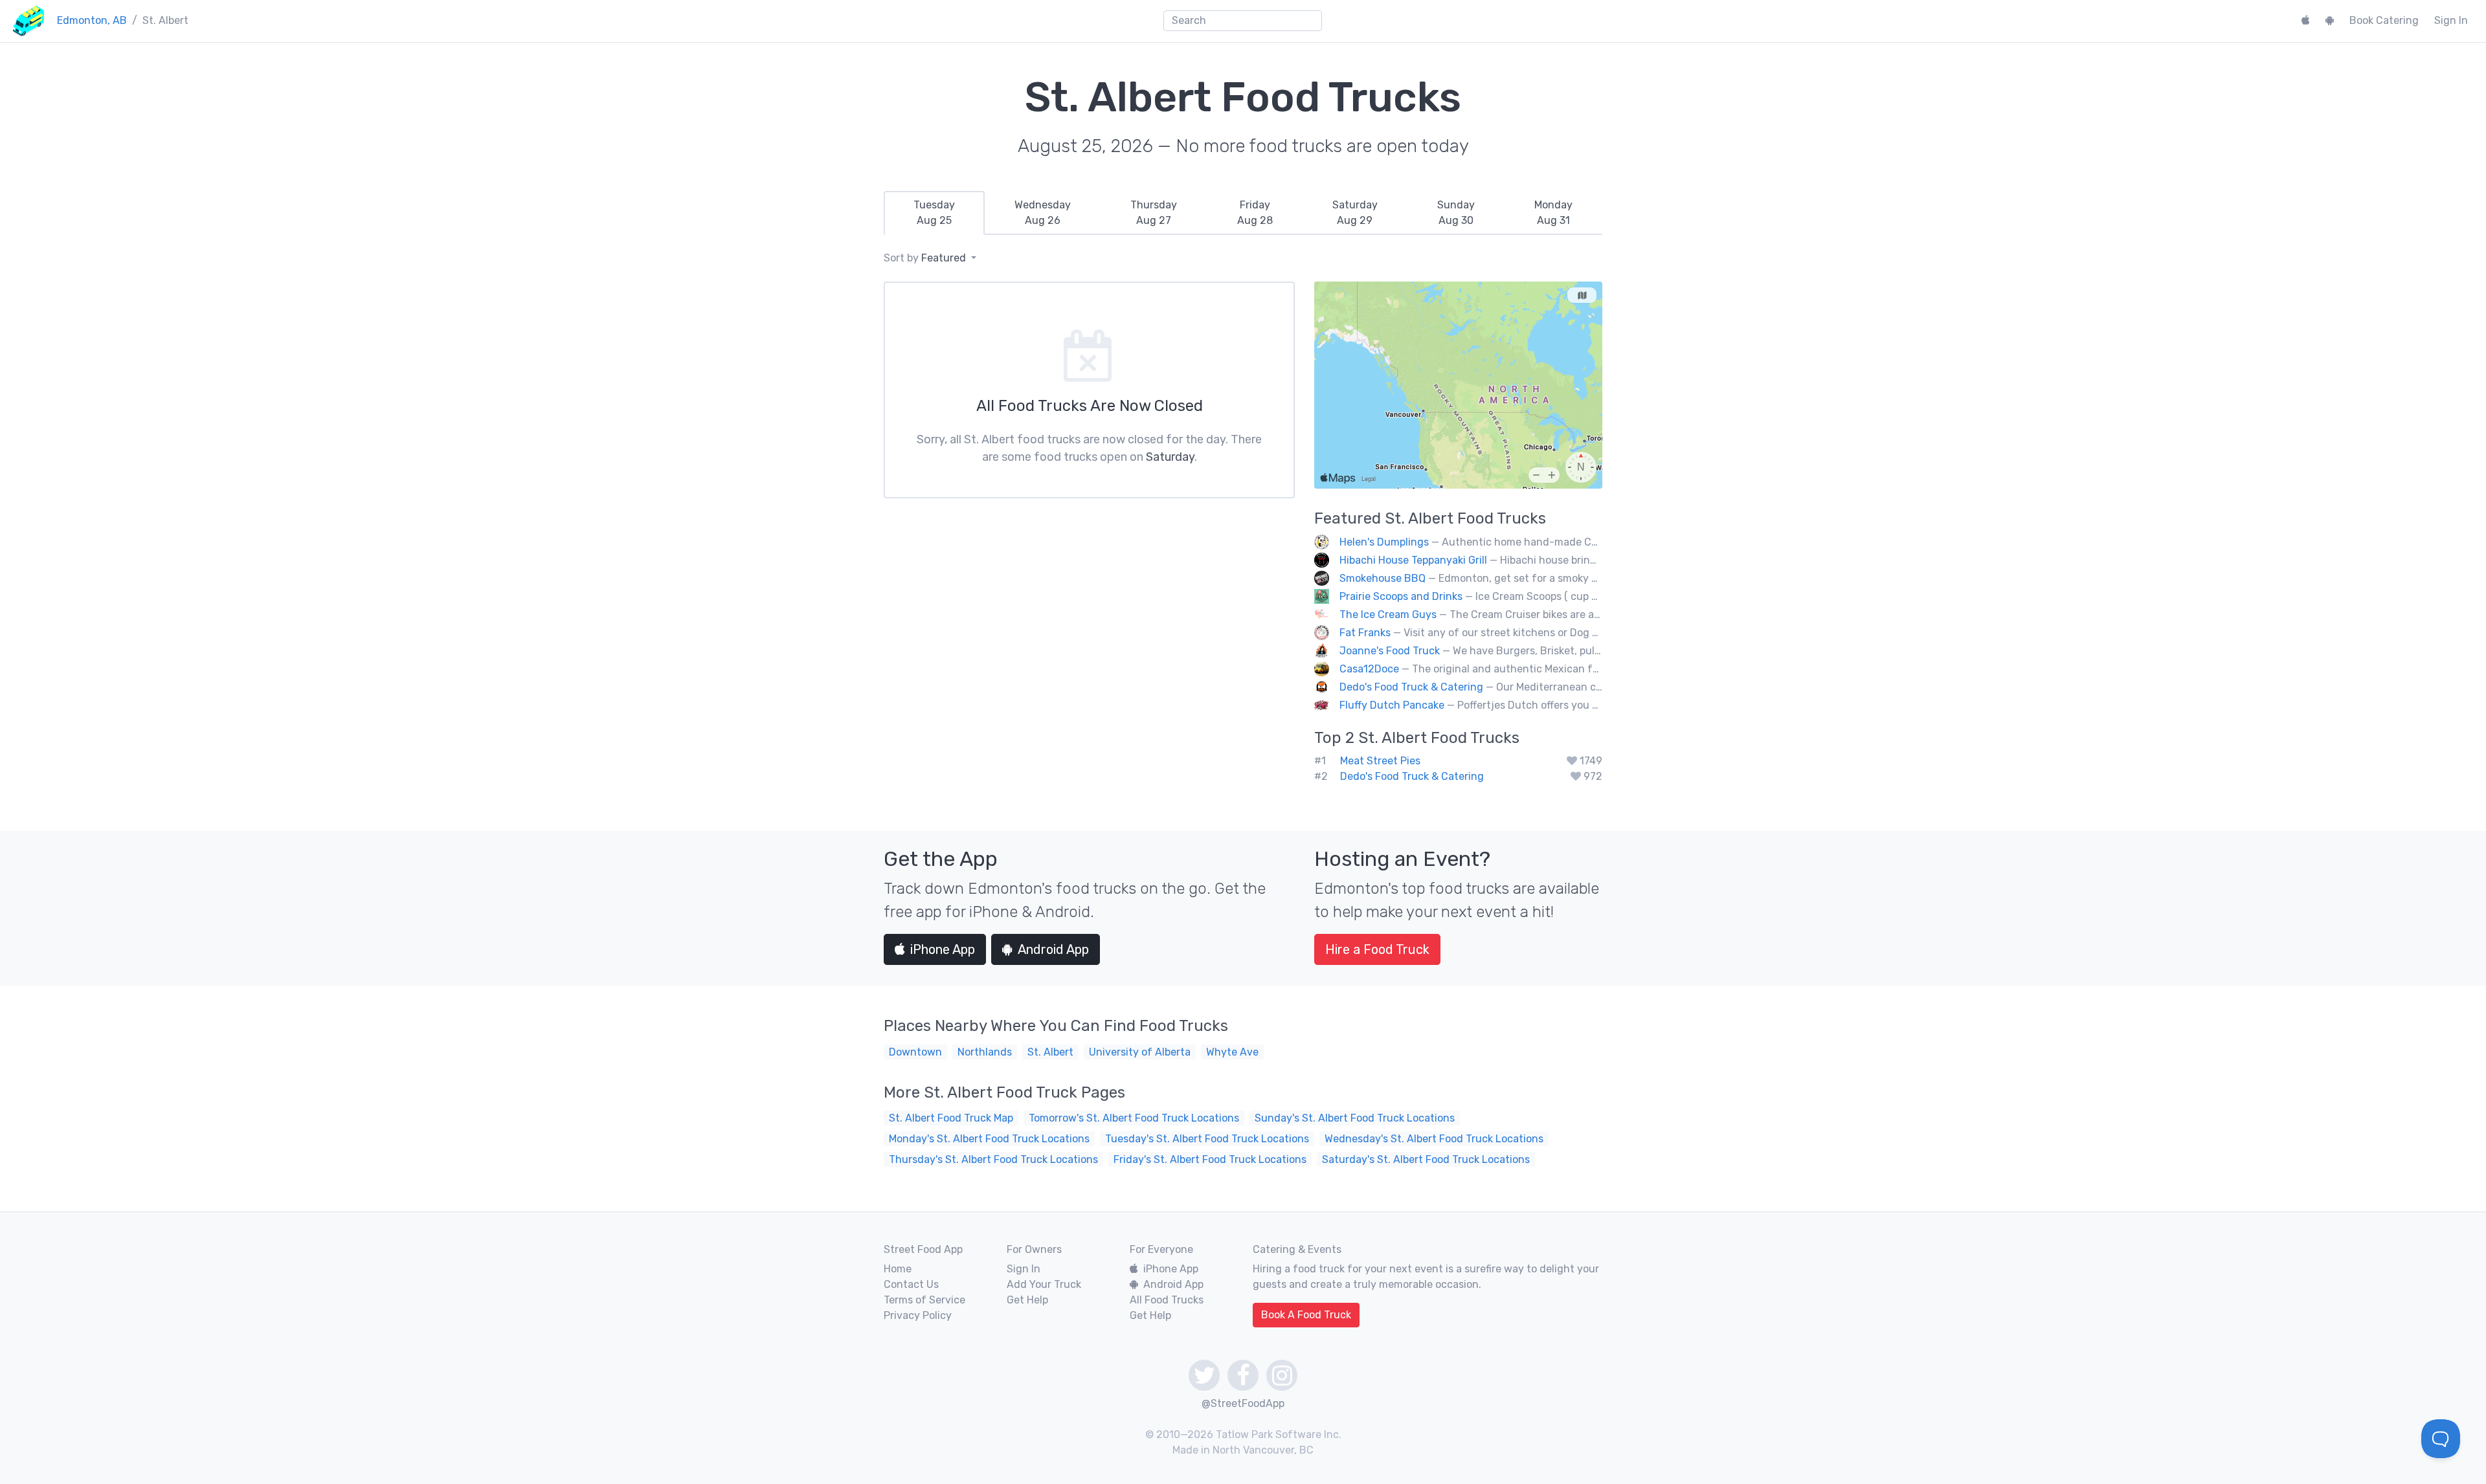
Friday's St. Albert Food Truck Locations (1210, 1159)
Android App (1053, 949)
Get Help (1027, 1300)
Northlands (985, 1052)
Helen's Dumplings (1384, 542)
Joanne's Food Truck (1390, 651)
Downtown (915, 1052)
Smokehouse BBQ (1383, 578)
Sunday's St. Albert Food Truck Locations (1355, 1118)
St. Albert (1050, 1052)
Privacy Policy (918, 1315)
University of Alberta (1140, 1052)
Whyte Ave (1232, 1052)
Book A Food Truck (1306, 1315)
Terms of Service (924, 1300)
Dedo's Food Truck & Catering (1411, 687)
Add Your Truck (1044, 1284)
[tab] (934, 213)
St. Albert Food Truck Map (951, 1118)
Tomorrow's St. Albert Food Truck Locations (1134, 1118)
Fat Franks (1365, 633)
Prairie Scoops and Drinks (1401, 596)
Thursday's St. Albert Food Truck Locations (993, 1159)
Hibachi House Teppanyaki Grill (1413, 560)
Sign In (2451, 20)
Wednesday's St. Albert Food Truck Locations (1434, 1139)
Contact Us (911, 1284)
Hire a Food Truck (1377, 949)
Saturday (1170, 457)
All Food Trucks (1167, 1300)
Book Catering (2384, 20)
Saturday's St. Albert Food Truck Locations (1426, 1159)
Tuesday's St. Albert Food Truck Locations (1207, 1139)
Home (898, 1269)
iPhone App (943, 949)
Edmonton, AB (92, 20)
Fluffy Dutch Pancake (1392, 705)
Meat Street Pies (1380, 761)
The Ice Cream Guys (1388, 615)
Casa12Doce (1369, 669)
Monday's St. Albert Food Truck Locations (989, 1139)
